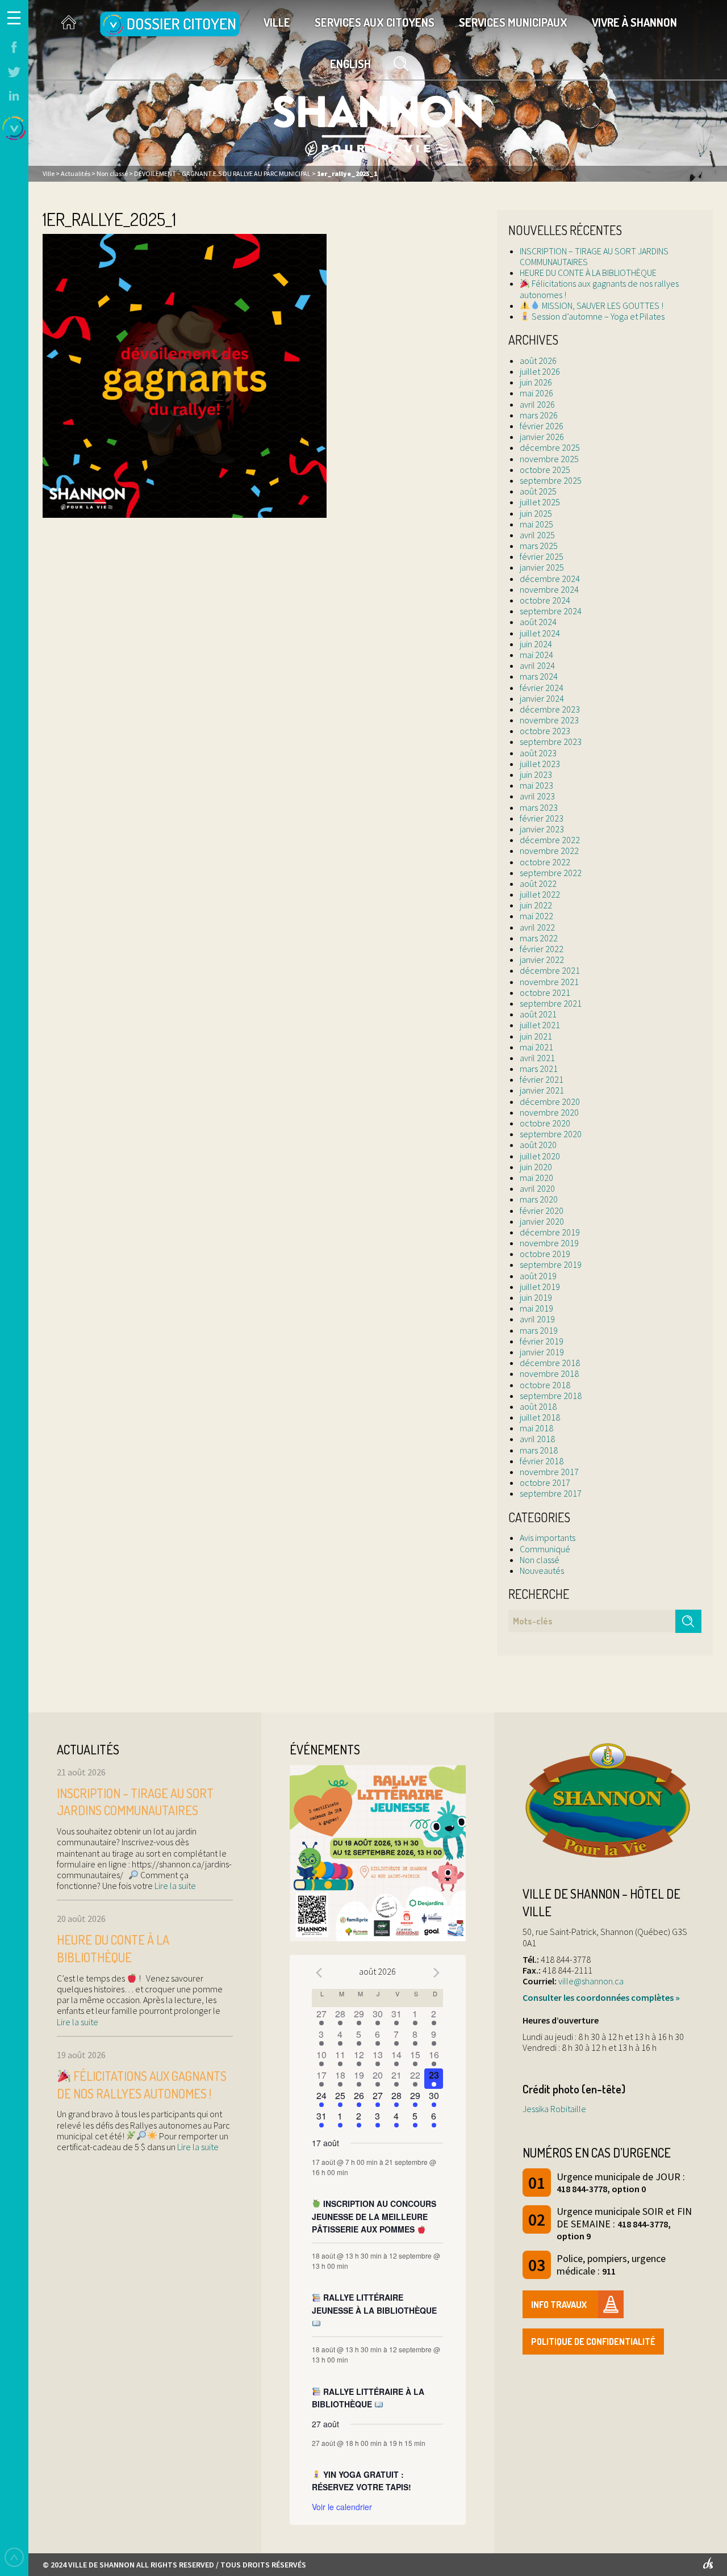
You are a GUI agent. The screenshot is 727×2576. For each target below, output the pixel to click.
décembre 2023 (550, 709)
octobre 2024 (545, 600)
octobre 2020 (545, 1123)
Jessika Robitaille (554, 2109)
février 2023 (542, 818)
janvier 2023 (542, 829)
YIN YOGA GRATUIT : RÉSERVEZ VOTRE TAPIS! (362, 2481)
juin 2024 (536, 644)
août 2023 (538, 753)
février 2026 (542, 426)
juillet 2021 (540, 1025)
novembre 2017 (549, 1472)
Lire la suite (174, 1886)
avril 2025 (537, 535)
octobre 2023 (545, 731)
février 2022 (542, 949)
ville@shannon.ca (591, 1981)
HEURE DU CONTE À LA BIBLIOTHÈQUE (588, 273)
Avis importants (548, 1538)
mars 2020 (539, 1199)
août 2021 (538, 1014)
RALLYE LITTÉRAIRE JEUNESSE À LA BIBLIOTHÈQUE (374, 2304)
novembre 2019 (549, 1243)
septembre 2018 (551, 1396)
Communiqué (545, 1549)
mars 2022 (539, 938)
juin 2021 (536, 1036)
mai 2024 (536, 655)
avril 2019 (537, 1319)
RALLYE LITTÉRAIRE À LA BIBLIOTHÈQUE (368, 2398)
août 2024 (538, 622)
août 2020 (538, 1145)
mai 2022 (536, 916)
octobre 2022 (545, 862)
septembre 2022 (551, 873)
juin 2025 (536, 513)
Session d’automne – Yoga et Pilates (597, 316)
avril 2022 (537, 927)
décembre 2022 (550, 840)
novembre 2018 (549, 1373)
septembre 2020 (551, 1134)
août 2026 (538, 361)
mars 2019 (539, 1330)
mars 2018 (539, 1450)
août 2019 (538, 1276)
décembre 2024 (550, 579)
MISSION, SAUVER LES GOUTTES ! (602, 305)
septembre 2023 (551, 742)
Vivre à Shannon (634, 22)
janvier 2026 (542, 437)
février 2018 (542, 1461)
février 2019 (542, 1341)
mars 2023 (539, 807)
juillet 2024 (540, 633)
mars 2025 (539, 546)
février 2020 (542, 1210)
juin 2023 (536, 774)
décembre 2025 (550, 447)
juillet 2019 (540, 1287)
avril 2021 (537, 1058)
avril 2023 (537, 796)
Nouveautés (542, 1570)
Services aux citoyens (375, 22)
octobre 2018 (545, 1385)
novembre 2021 (549, 982)
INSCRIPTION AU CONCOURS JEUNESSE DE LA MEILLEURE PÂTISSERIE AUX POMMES (374, 2216)
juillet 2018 (540, 1417)
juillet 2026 (540, 371)
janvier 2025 (542, 567)
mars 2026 (539, 415)
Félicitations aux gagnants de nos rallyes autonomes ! (599, 289)
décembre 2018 (550, 1363)
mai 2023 (536, 785)
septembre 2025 (551, 480)
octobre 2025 (545, 470)
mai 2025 (536, 524)
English (350, 64)
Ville (277, 22)
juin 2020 (536, 1167)
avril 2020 (537, 1188)
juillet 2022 (540, 894)
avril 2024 (537, 665)
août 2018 (538, 1406)
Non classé (540, 1560)
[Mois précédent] (319, 1973)
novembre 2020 (549, 1112)
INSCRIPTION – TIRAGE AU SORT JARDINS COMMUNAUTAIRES (594, 256)
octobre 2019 (545, 1254)
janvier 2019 (542, 1352)
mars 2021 (539, 1069)
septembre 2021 (551, 1003)
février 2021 (542, 1079)
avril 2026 (537, 404)
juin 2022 (536, 905)
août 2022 (538, 883)
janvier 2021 (542, 1090)
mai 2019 (536, 1308)
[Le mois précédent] (436, 1973)
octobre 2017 (545, 1482)
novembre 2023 (549, 720)
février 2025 (542, 556)
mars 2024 (539, 676)
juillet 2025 (540, 502)
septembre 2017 (551, 1493)
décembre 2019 (550, 1232)
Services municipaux (513, 22)
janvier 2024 (542, 698)
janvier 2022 (542, 960)
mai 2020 (536, 1178)
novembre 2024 (549, 589)
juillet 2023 (540, 764)
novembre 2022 (549, 851)
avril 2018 (537, 1439)
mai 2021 (536, 1047)
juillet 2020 (540, 1156)
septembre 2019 (551, 1264)
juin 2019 (536, 1297)
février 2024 (542, 688)
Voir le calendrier (342, 2507)
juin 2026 (536, 382)
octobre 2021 (545, 992)
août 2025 (538, 491)
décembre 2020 (550, 1101)
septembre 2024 (551, 611)
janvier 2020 (542, 1221)
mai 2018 (536, 1428)
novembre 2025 (549, 459)
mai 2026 (536, 393)
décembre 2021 (550, 970)
